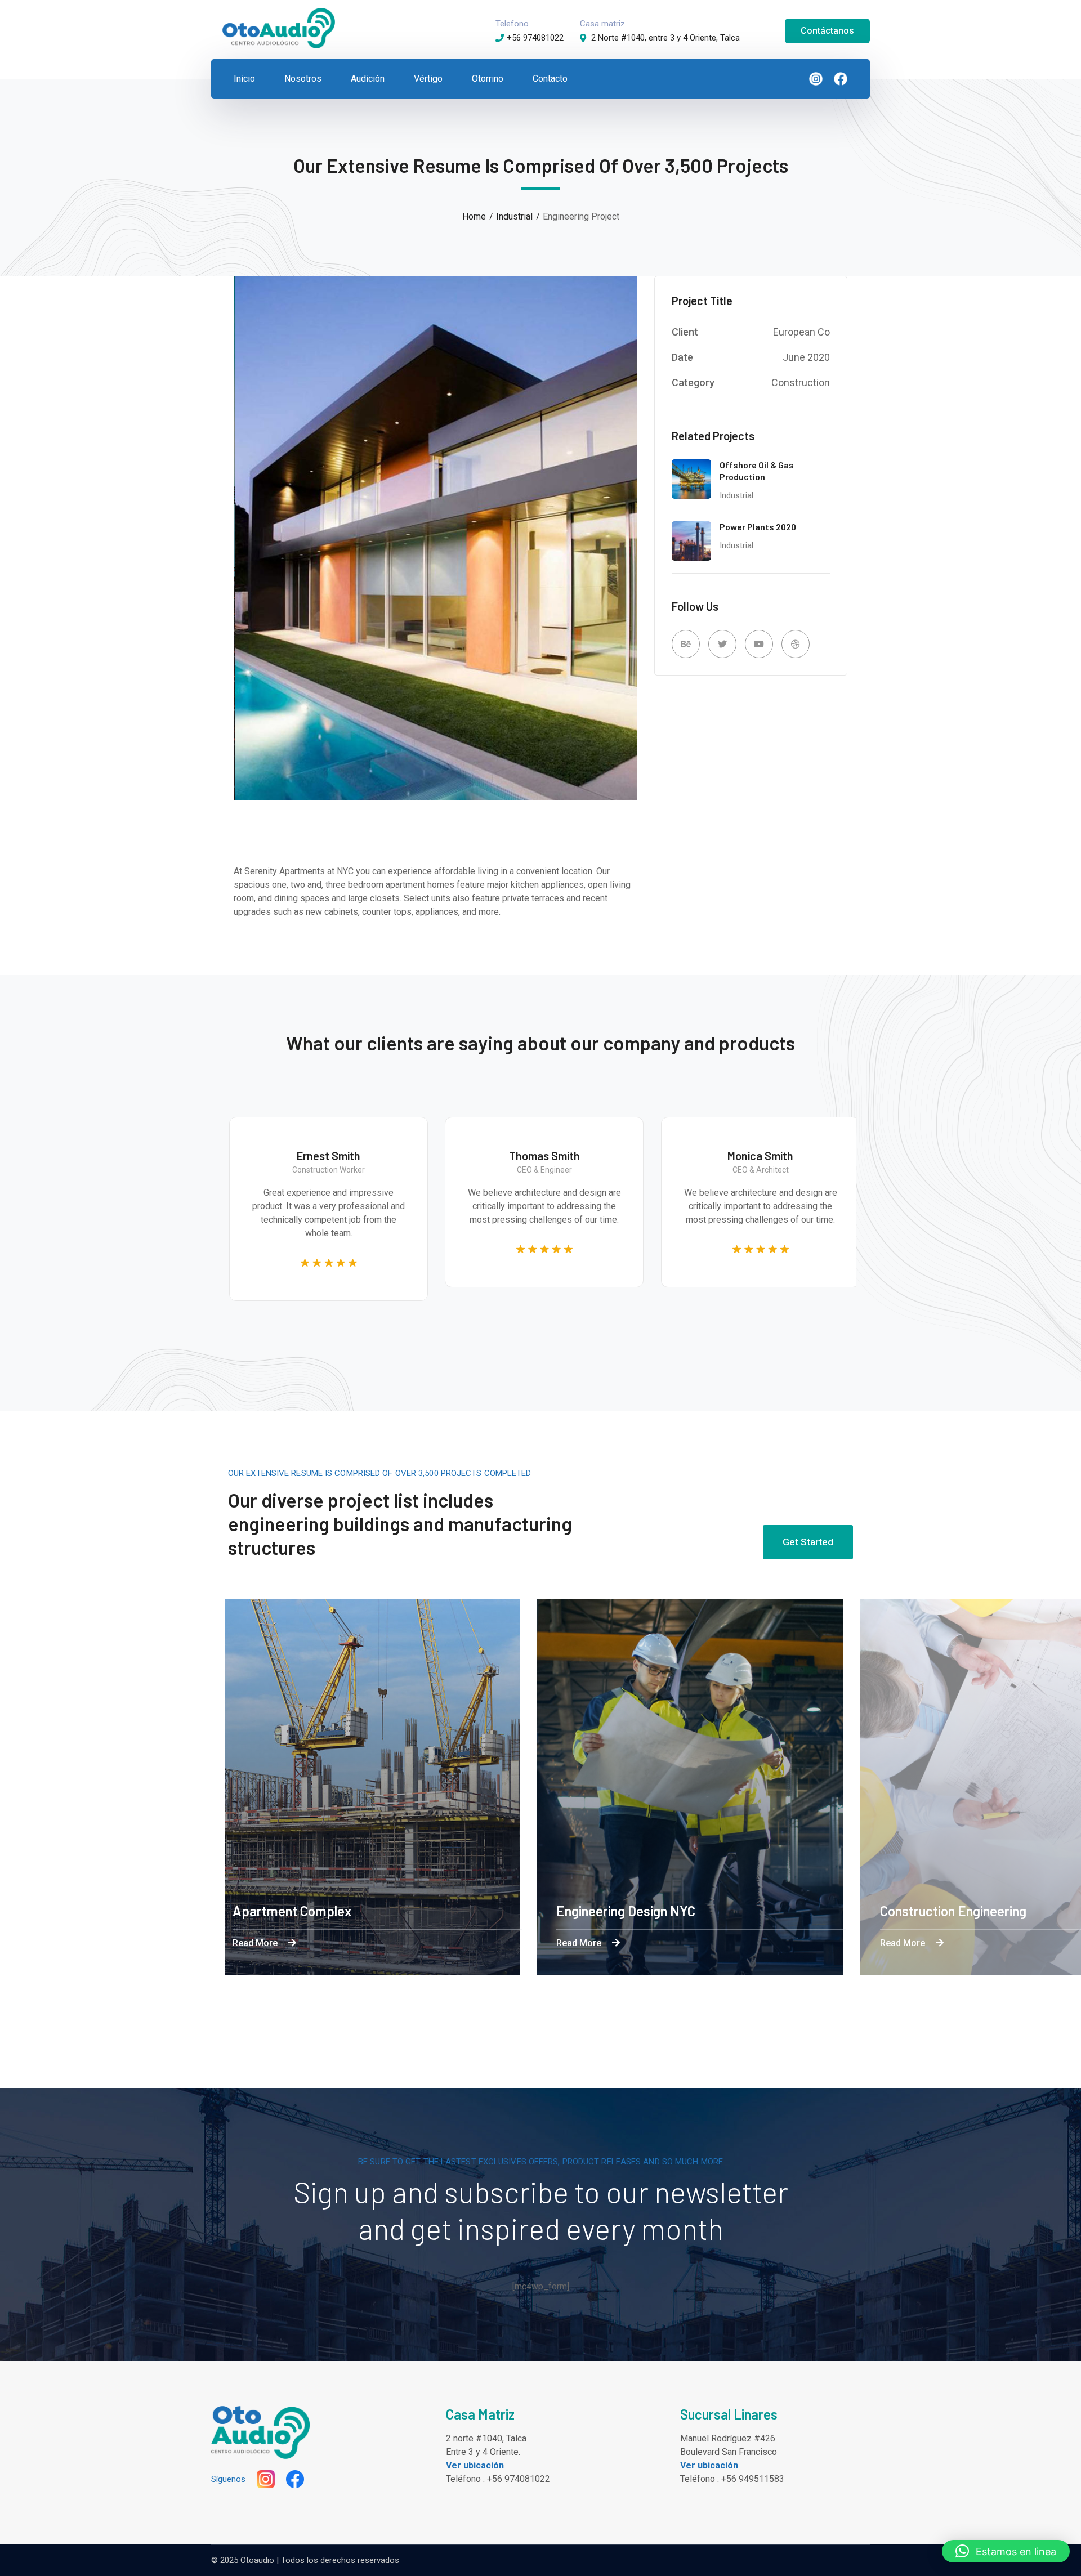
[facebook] (835, 79)
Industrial (514, 216)
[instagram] (810, 79)
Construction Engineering (716, 1911)
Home (474, 216)
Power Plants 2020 (758, 527)
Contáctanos (827, 31)
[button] (1006, 2551)
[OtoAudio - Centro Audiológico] (279, 27)
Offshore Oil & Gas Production (757, 471)
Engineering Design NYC (388, 1911)
